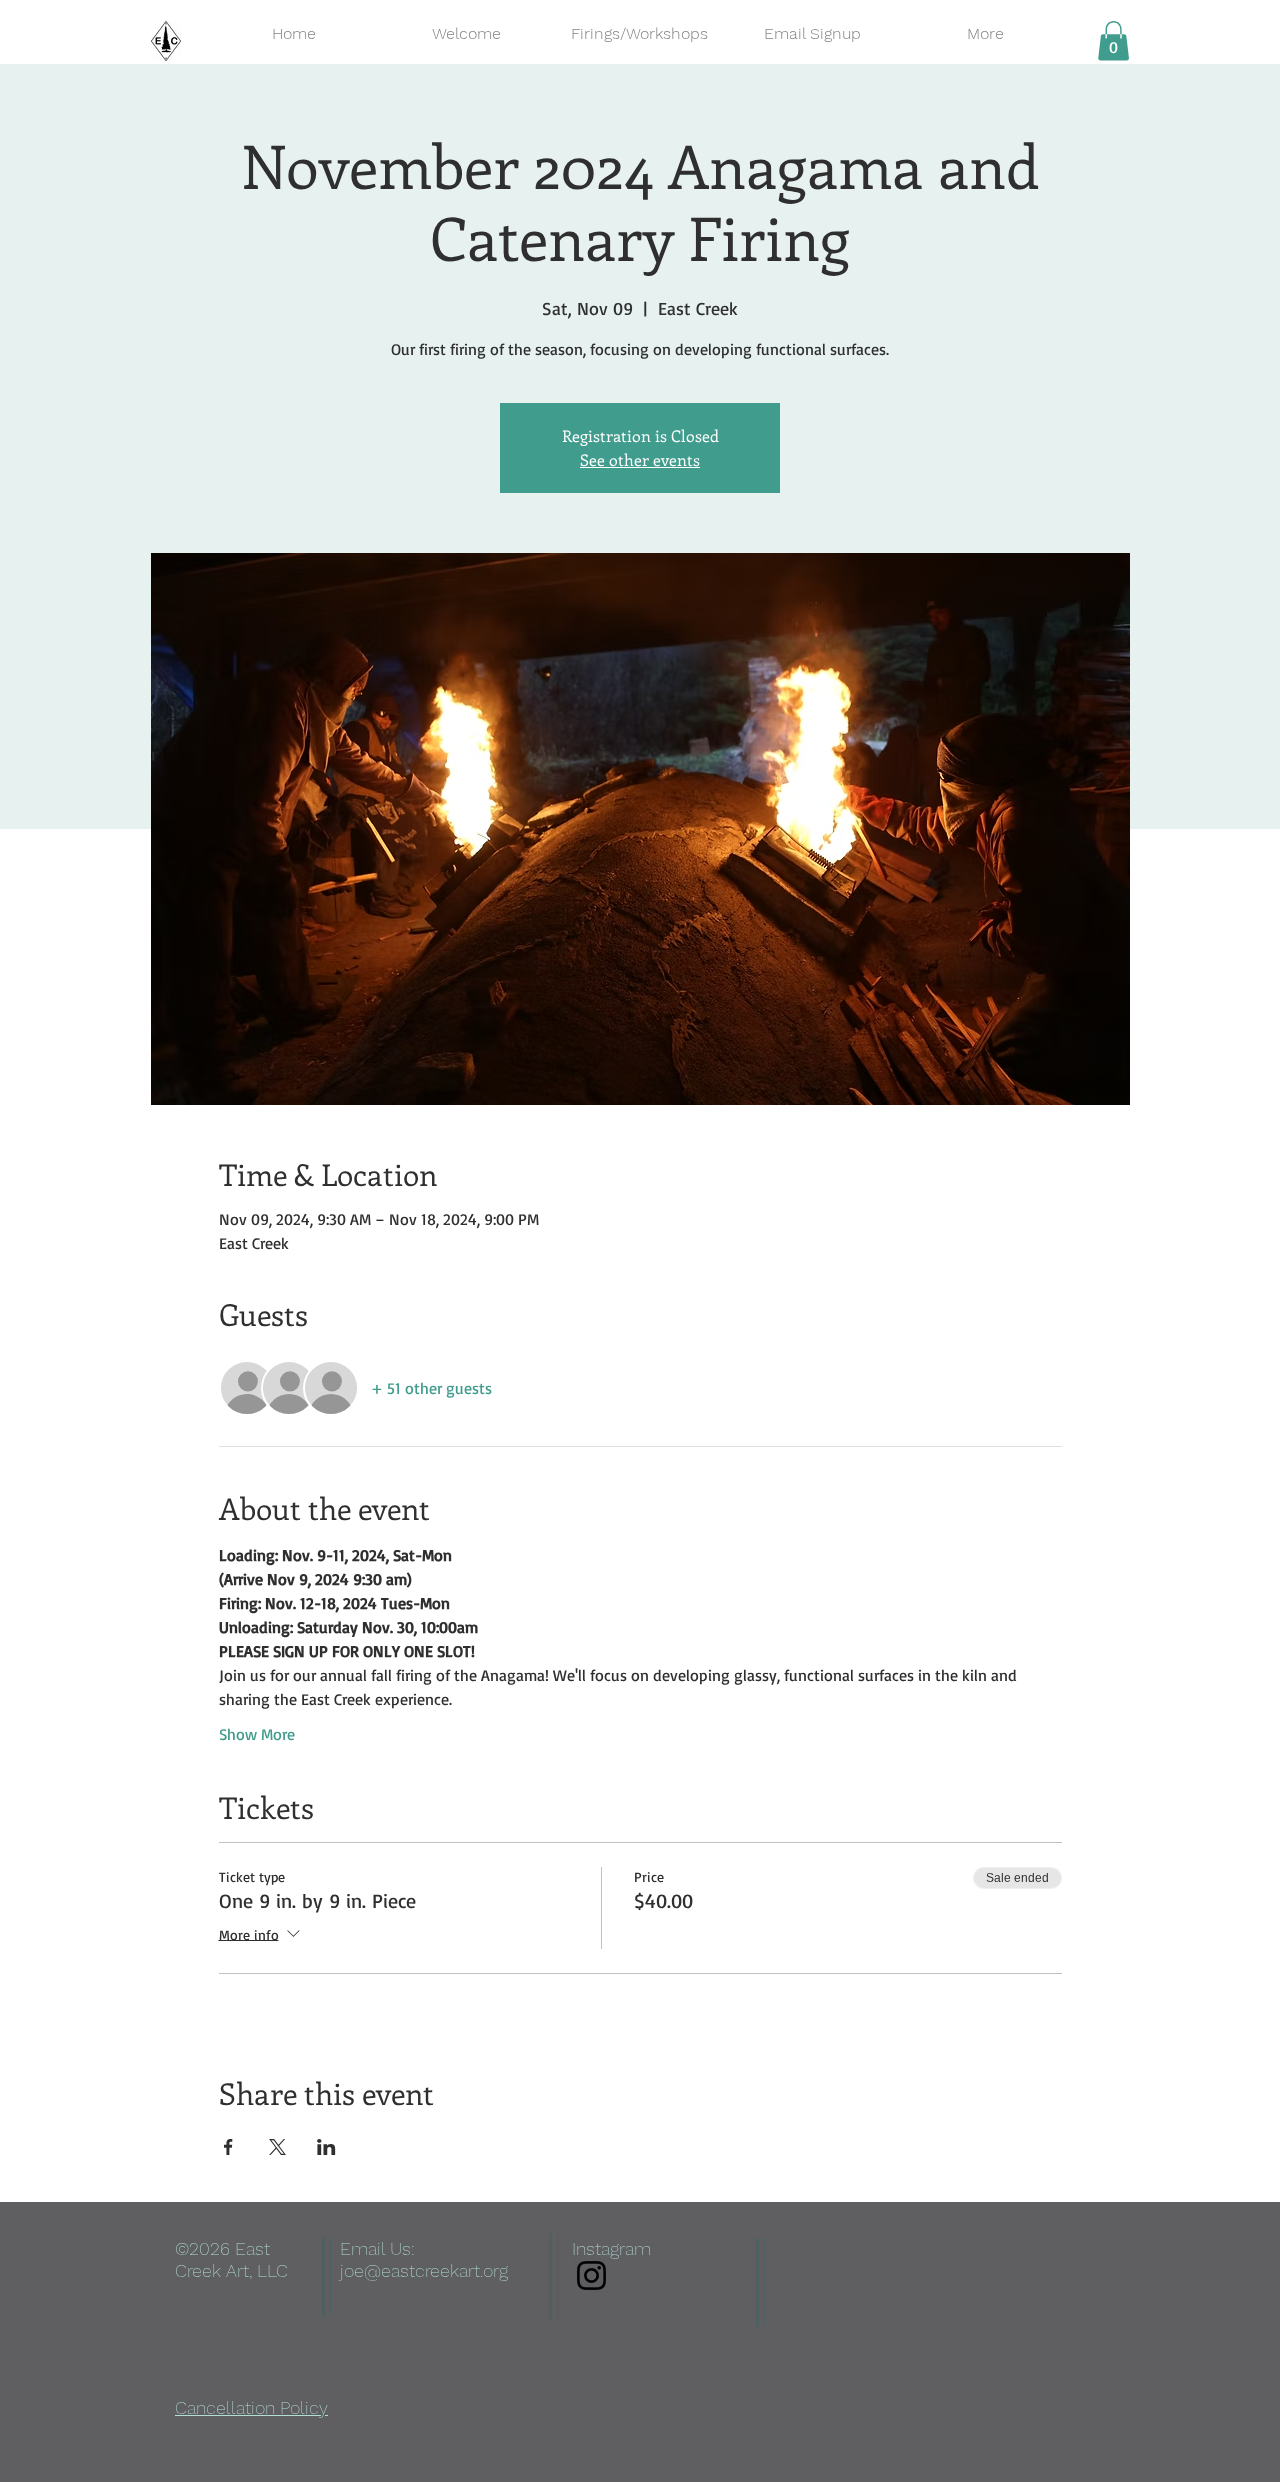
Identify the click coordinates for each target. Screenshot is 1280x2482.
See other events (640, 459)
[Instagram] (591, 2275)
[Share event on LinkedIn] (326, 2147)
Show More (257, 1734)
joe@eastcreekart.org (424, 2270)
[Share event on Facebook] (228, 2147)
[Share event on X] (277, 2147)
